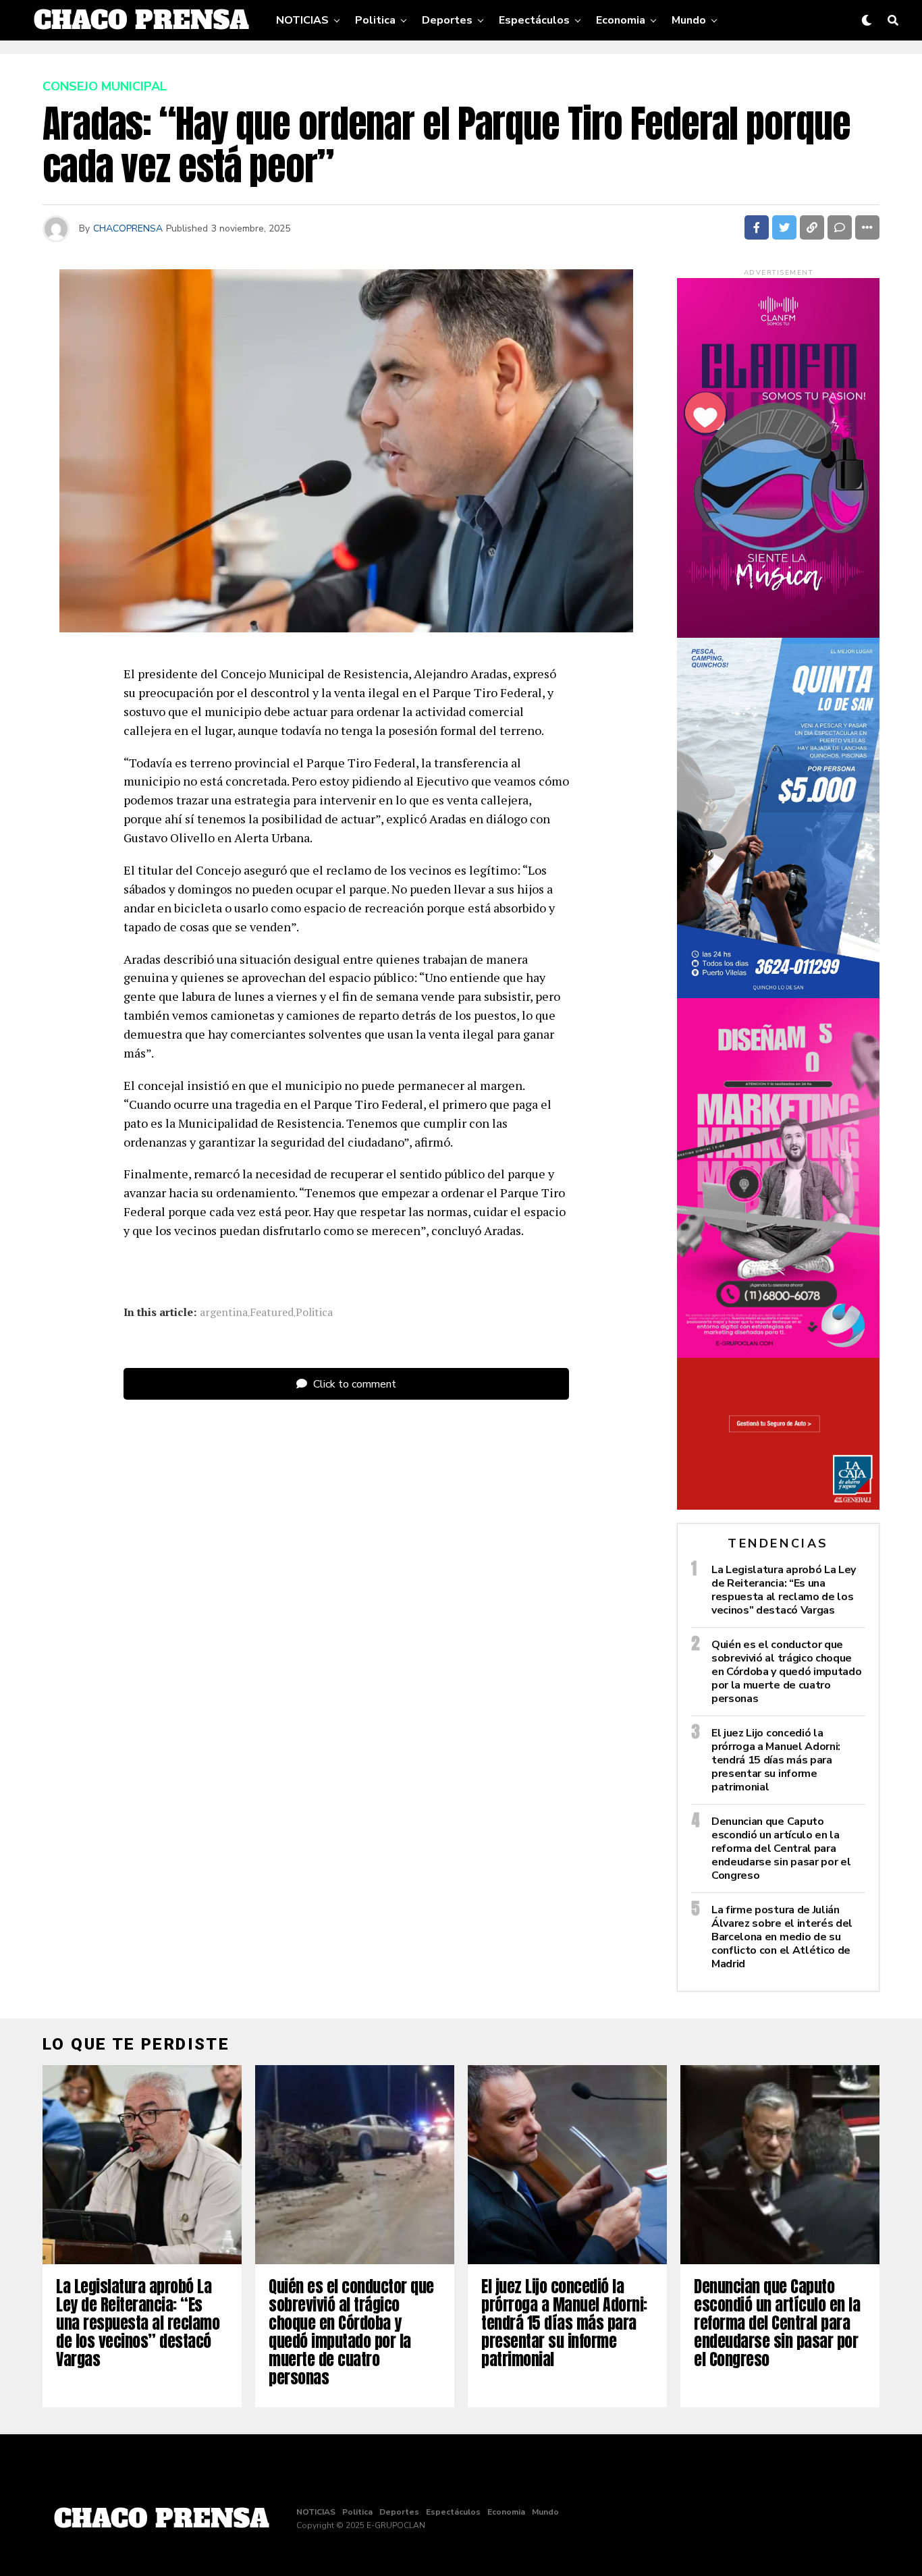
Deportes (447, 20)
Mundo (689, 20)
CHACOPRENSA (128, 228)
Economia (621, 20)
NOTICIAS (302, 20)
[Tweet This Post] (784, 227)
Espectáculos (534, 20)
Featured (272, 1312)
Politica (375, 20)
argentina (224, 1312)
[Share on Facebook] (757, 227)
